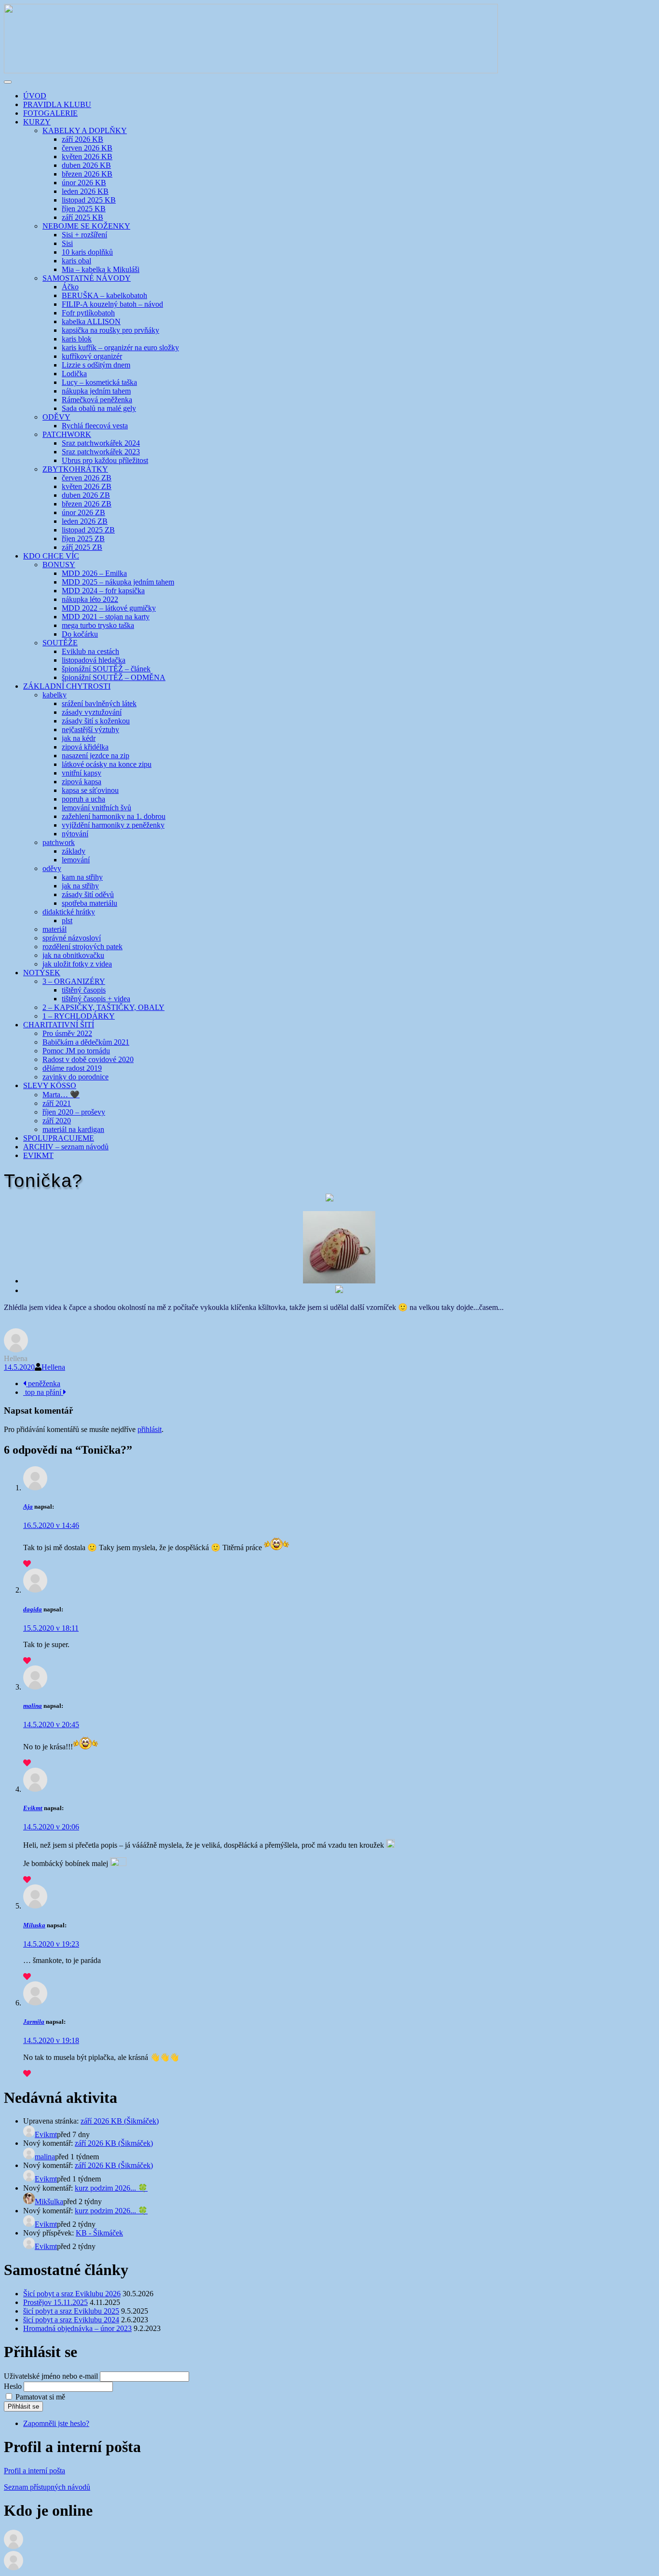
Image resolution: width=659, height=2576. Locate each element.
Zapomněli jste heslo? (56, 2423)
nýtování (75, 834)
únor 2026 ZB (83, 512)
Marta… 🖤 (61, 1095)
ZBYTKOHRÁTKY (75, 469)
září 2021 (57, 1103)
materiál (55, 929)
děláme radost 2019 (72, 1068)
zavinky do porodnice (76, 1077)
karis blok (77, 339)
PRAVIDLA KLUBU (57, 104)
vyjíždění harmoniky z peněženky (113, 825)
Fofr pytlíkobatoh (88, 313)
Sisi (67, 243)
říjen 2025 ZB (83, 538)
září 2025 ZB (82, 547)
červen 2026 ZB (87, 478)
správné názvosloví (72, 938)
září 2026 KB (82, 139)
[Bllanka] (14, 2546)
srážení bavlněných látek (99, 703)
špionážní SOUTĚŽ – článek (106, 669)
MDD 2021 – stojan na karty (106, 617)
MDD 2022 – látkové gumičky (109, 608)
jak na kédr (79, 738)
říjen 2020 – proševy (74, 1112)
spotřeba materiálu (89, 903)
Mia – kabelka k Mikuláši (101, 269)
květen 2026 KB (87, 157)
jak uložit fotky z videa (77, 964)
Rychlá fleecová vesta (95, 426)
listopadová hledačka (94, 660)
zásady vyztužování (92, 712)
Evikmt (33, 1808)
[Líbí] (27, 1564)
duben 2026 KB (86, 165)
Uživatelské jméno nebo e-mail (51, 2376)
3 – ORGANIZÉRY (74, 981)
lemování (76, 860)
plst (67, 920)
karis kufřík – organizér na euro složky (120, 348)
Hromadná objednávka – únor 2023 (77, 2328)
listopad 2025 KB (89, 200)
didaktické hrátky (69, 912)
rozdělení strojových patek (82, 947)
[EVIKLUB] (251, 71)
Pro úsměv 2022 (67, 1033)
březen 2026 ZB (87, 504)
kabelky (55, 695)
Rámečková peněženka (97, 400)
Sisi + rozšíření (84, 235)
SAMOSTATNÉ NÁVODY (87, 278)
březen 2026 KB (87, 174)
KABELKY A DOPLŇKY (85, 130)
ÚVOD (35, 96)
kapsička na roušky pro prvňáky (110, 330)
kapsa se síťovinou (90, 790)
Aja (28, 1506)
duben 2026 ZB (86, 495)
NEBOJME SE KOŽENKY (86, 226)
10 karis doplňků (87, 252)
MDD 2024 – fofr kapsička (103, 591)
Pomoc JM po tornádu (76, 1051)
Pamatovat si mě (40, 2397)
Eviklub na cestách (90, 651)
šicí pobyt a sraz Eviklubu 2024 (71, 2320)
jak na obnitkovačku (73, 955)
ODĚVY (56, 417)
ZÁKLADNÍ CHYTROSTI (67, 686)
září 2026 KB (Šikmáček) (120, 2121)
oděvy (52, 868)
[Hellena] (16, 1350)
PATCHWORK (67, 434)
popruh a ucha (83, 799)
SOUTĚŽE (60, 643)
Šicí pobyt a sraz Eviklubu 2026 (72, 2294)
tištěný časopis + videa (96, 999)
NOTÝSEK (42, 973)
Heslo (13, 2386)
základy (74, 851)
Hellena (53, 1367)
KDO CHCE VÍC (51, 556)
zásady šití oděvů (88, 894)
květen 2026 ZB (87, 486)
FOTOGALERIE (50, 113)
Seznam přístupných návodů (47, 2487)
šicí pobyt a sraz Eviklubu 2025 (71, 2311)
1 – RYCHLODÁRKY (79, 1016)
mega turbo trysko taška (98, 625)
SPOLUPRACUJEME (59, 1138)
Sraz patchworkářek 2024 (101, 443)
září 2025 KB (82, 217)
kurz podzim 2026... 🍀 (111, 2188)
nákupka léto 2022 (90, 599)
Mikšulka (49, 2201)
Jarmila (34, 2022)
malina (33, 1706)
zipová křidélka (85, 747)
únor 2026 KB (84, 183)
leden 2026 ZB (85, 521)
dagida (33, 1609)
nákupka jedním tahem (96, 391)
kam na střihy (82, 877)
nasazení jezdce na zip (96, 756)
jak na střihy (80, 886)
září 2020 (57, 1121)
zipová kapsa (82, 782)
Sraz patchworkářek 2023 (101, 452)
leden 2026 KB (85, 191)
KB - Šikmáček (99, 2233)
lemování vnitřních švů (96, 808)
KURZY (37, 122)
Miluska (34, 1925)
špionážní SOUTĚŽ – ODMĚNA (114, 677)
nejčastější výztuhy (90, 729)
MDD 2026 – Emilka (94, 573)
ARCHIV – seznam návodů (66, 1147)
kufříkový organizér (92, 356)
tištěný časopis (84, 990)
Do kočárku (80, 634)
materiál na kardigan (73, 1129)
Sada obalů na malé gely (99, 408)
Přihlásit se (23, 2406)
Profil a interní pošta (34, 2471)
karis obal (76, 261)
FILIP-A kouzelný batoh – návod (112, 304)
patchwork (59, 842)
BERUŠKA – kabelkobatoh (104, 295)
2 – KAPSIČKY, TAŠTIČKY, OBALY (103, 1007)
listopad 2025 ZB (88, 530)
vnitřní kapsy (82, 773)
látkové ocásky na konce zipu (107, 764)
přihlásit (150, 1429)
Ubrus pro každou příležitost (105, 460)
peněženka (43, 1383)
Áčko (70, 287)
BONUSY (59, 565)
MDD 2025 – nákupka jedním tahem (118, 582)
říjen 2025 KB (84, 209)
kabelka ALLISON (91, 321)
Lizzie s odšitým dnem (96, 365)
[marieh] (14, 2568)
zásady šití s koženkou (96, 721)
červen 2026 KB (87, 148)
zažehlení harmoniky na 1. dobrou (114, 816)
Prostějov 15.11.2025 (55, 2302)
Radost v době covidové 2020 (88, 1059)
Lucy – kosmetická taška (99, 382)
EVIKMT (38, 1155)
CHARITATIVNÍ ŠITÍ (59, 1025)
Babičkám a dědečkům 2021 (86, 1042)
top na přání (43, 1392)
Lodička (74, 374)
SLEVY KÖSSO (50, 1085)
